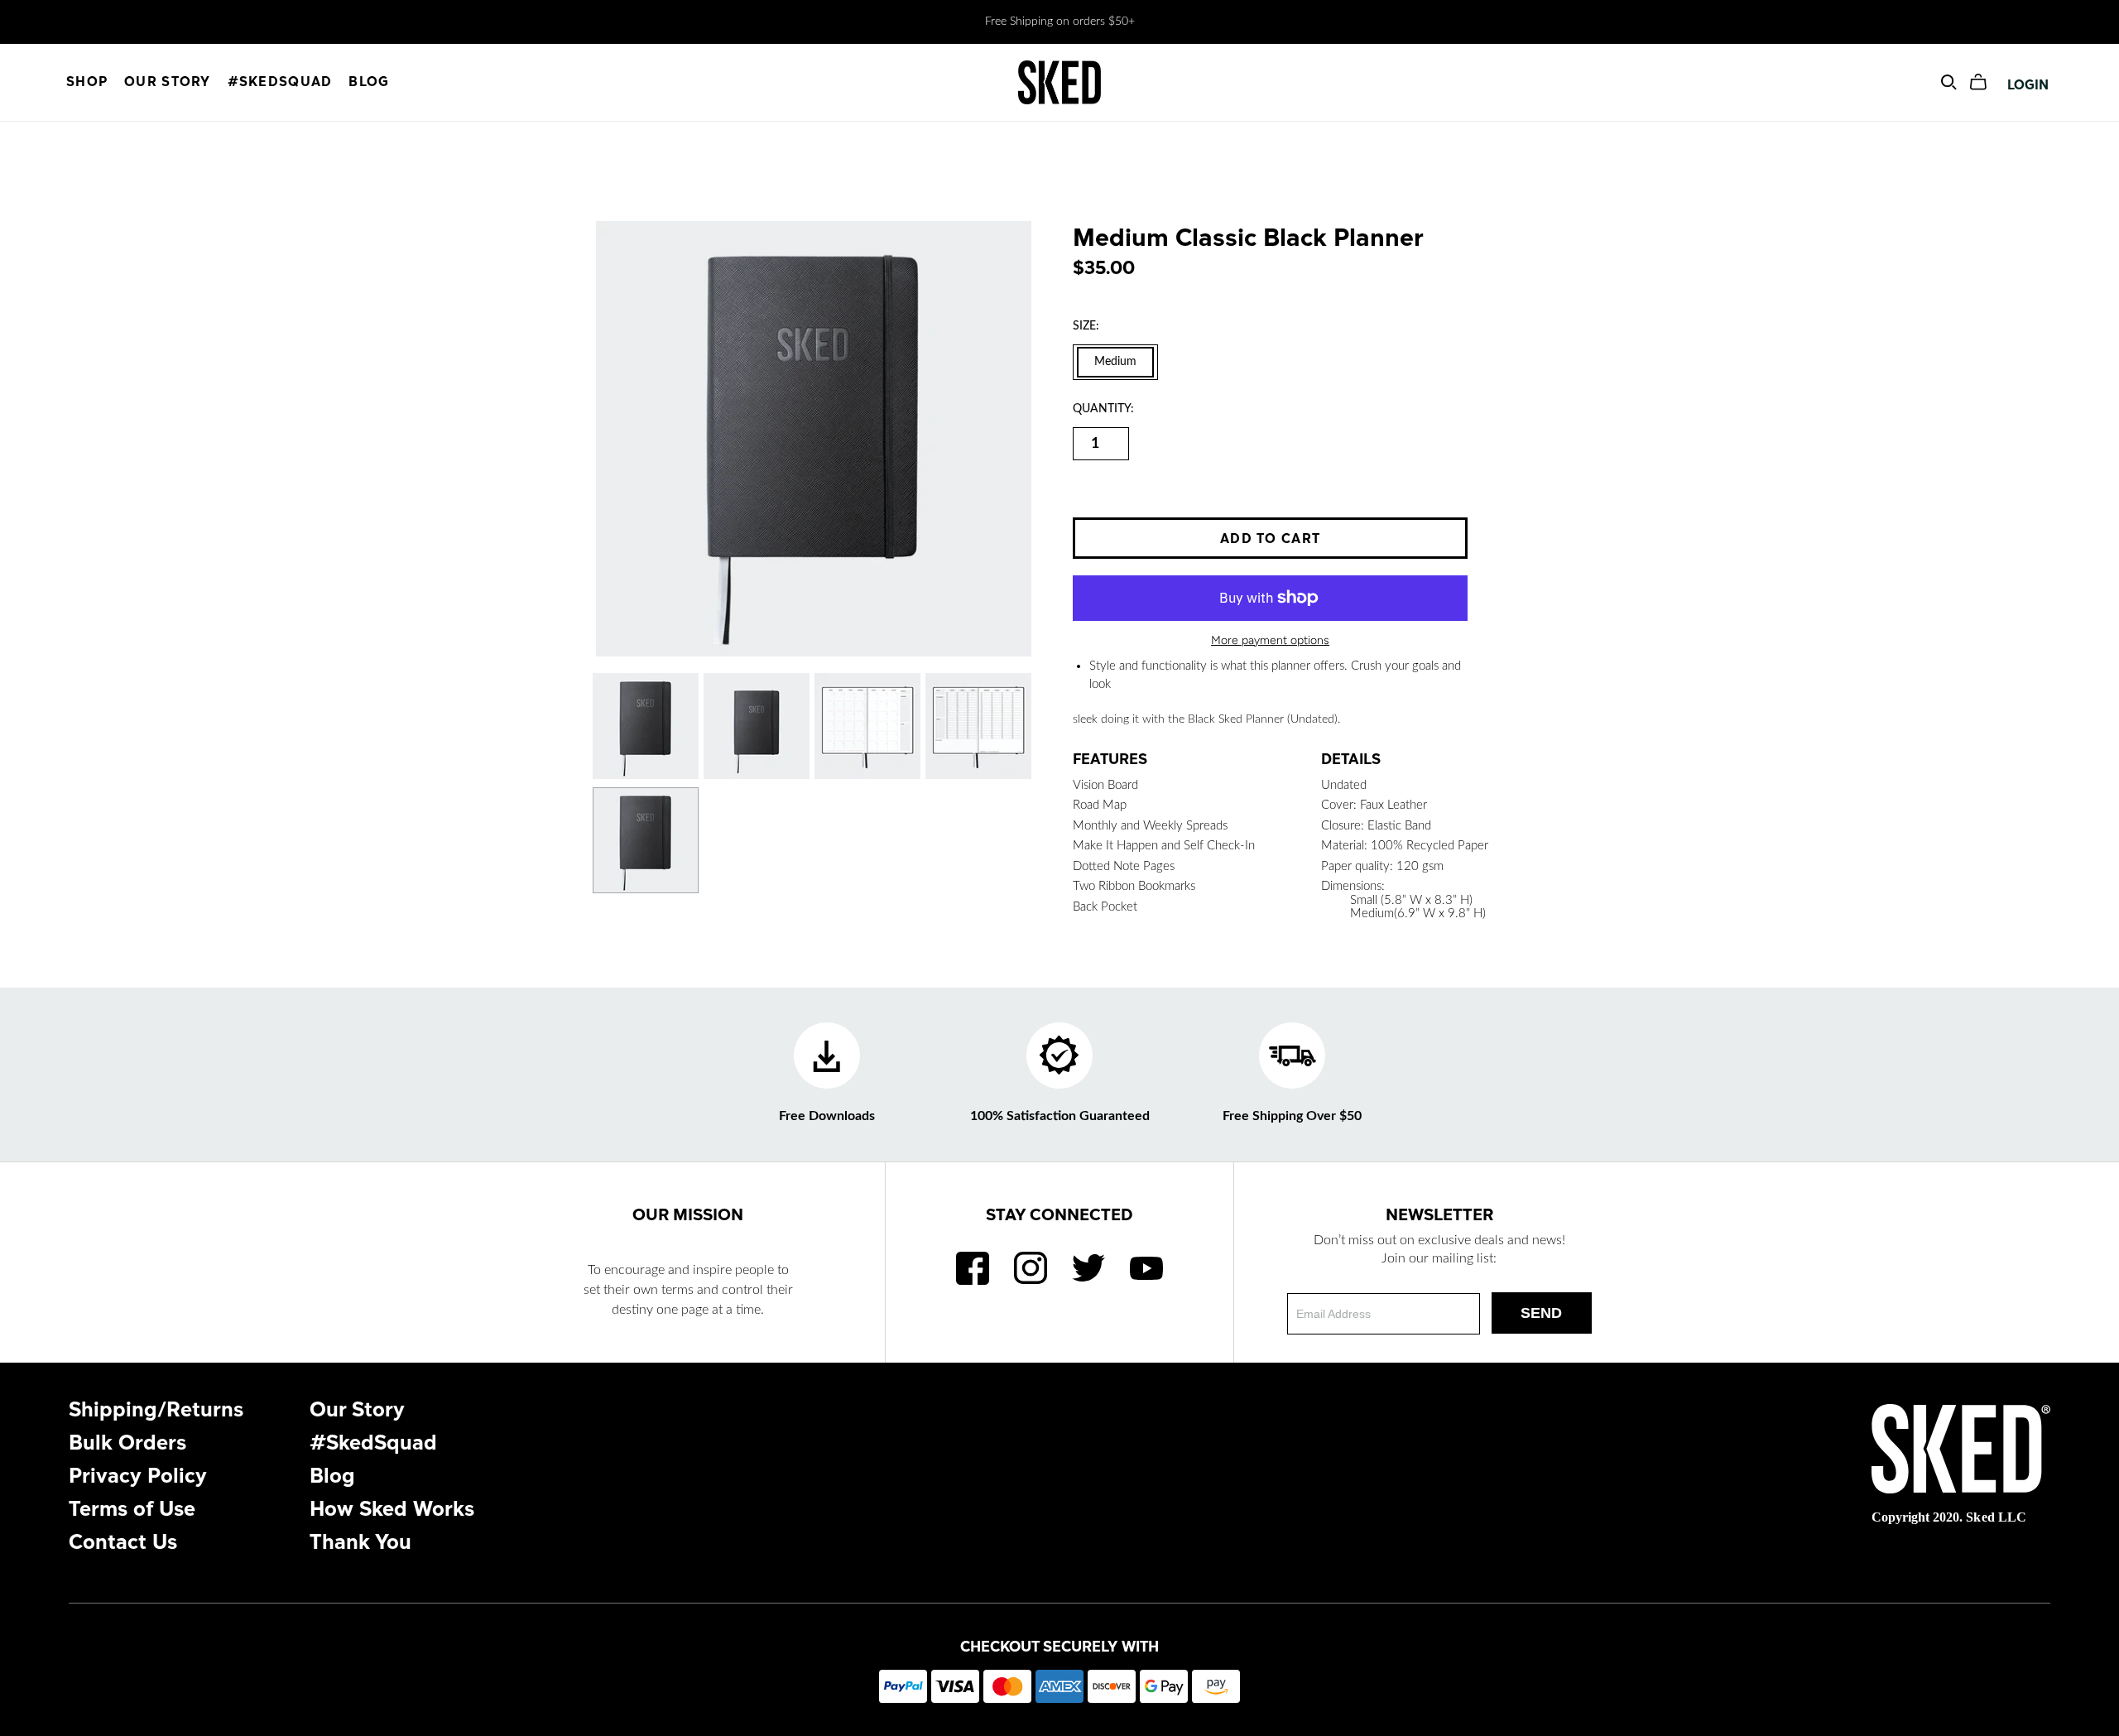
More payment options (1270, 640)
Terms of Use (132, 1510)
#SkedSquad (280, 82)
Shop (87, 82)
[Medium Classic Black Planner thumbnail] (646, 726)
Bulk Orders (127, 1443)
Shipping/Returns (156, 1410)
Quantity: (1103, 409)
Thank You (360, 1543)
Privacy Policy (138, 1476)
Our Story (168, 82)
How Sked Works (392, 1510)
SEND (1541, 1313)
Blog (369, 82)
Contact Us (123, 1543)
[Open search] (1949, 82)
